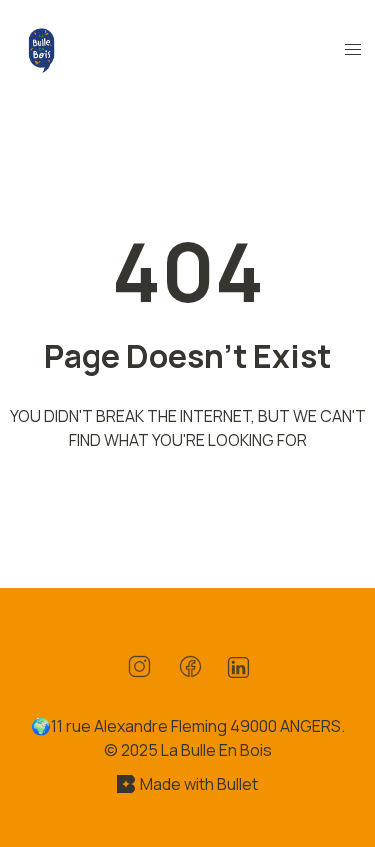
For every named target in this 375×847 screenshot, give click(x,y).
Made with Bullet (199, 784)
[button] (353, 50)
